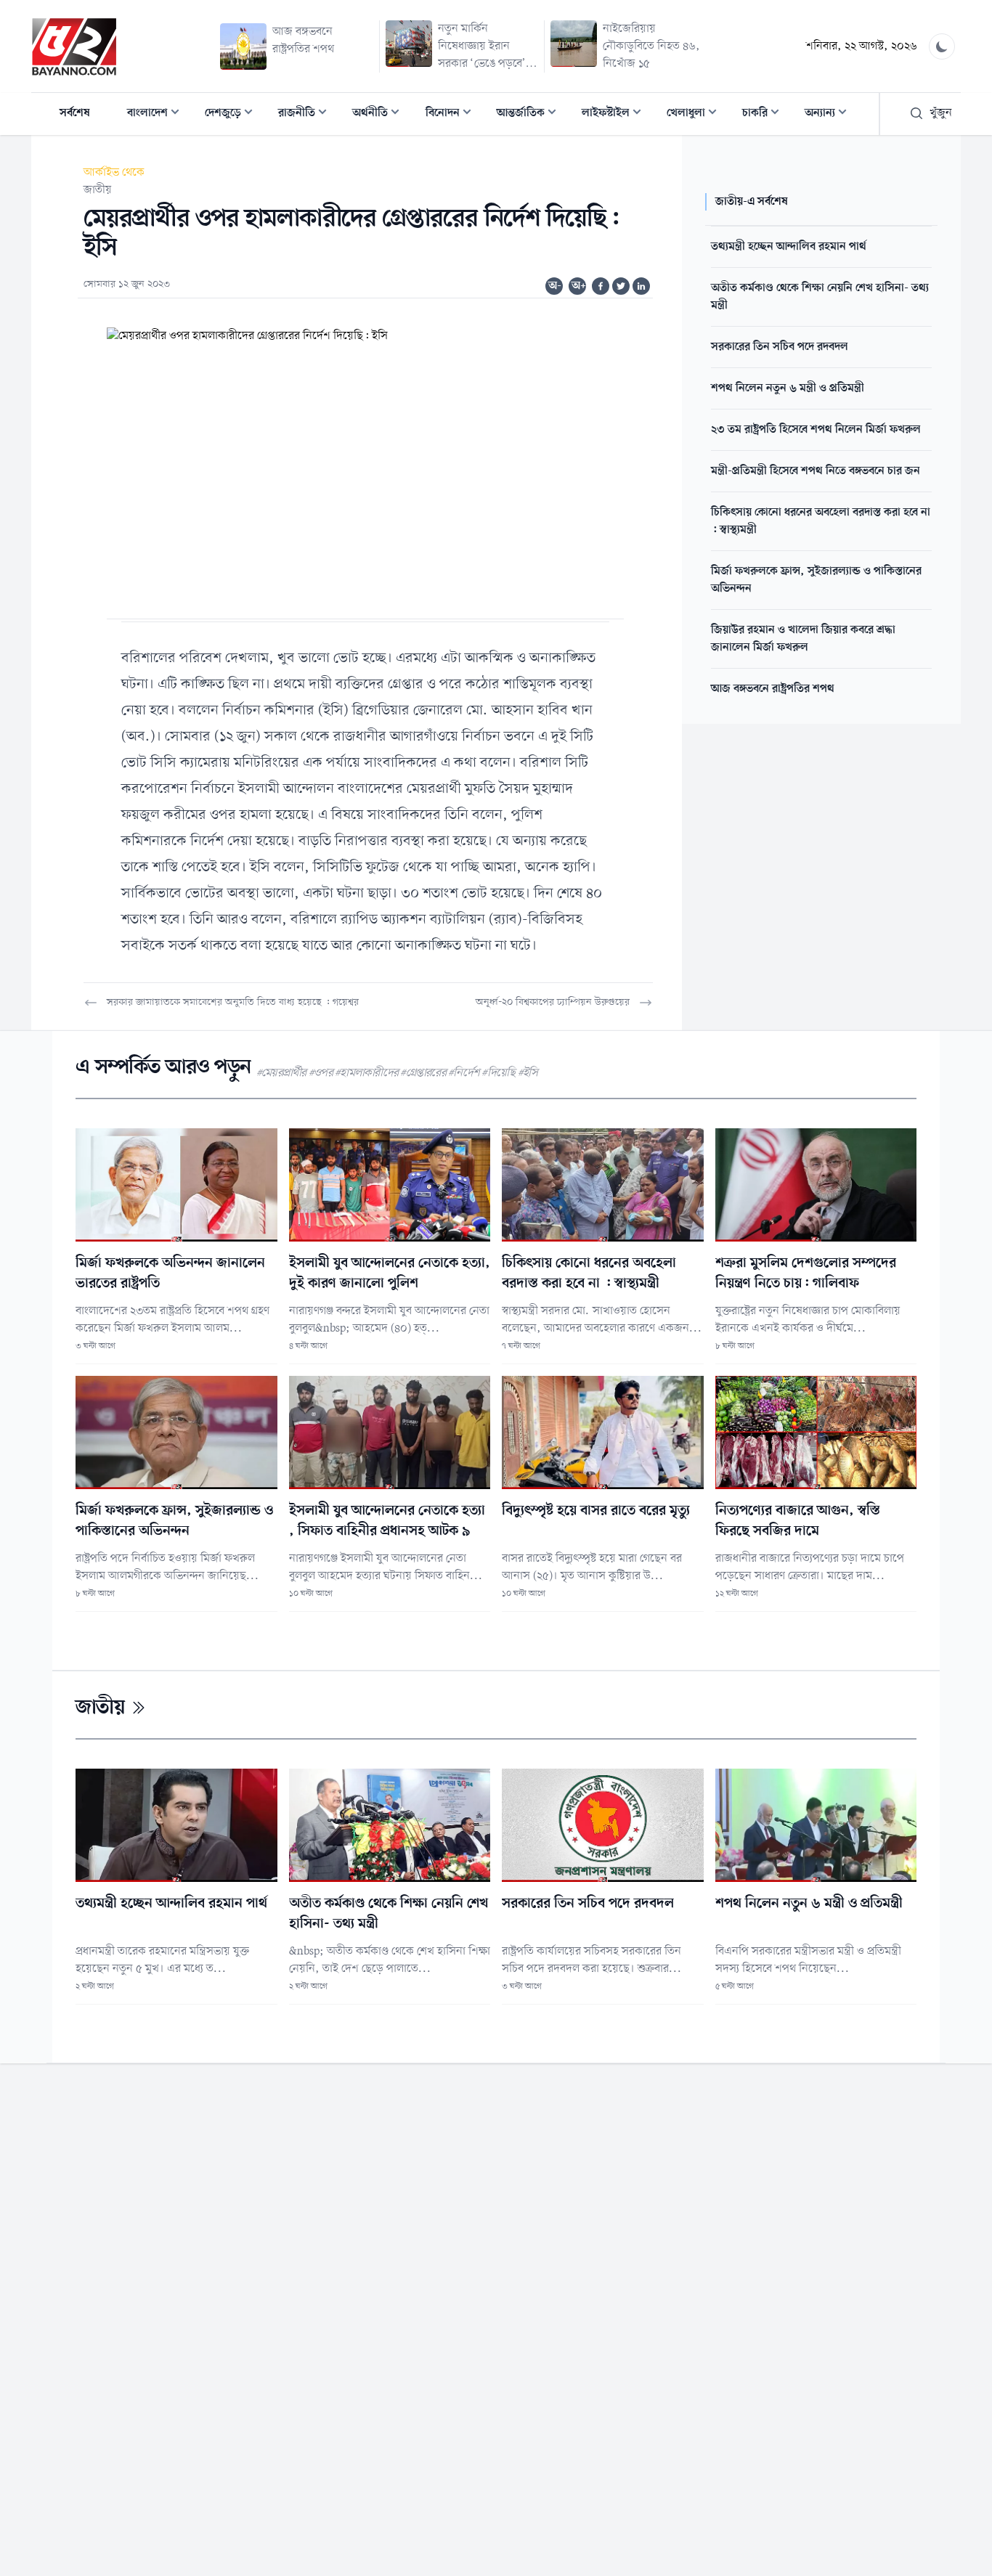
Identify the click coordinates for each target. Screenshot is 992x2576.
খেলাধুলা (696, 114)
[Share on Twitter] (621, 286)
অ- (555, 286)
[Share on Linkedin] (641, 286)
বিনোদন (453, 114)
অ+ (579, 286)
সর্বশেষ (75, 113)
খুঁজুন (941, 113)
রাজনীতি (307, 114)
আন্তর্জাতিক (531, 114)
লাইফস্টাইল (616, 114)
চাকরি (765, 114)
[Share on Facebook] (601, 286)
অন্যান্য (830, 114)
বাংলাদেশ (158, 114)
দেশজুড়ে (233, 114)
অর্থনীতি (380, 114)
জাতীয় (98, 190)
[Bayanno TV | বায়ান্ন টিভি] (74, 46)
